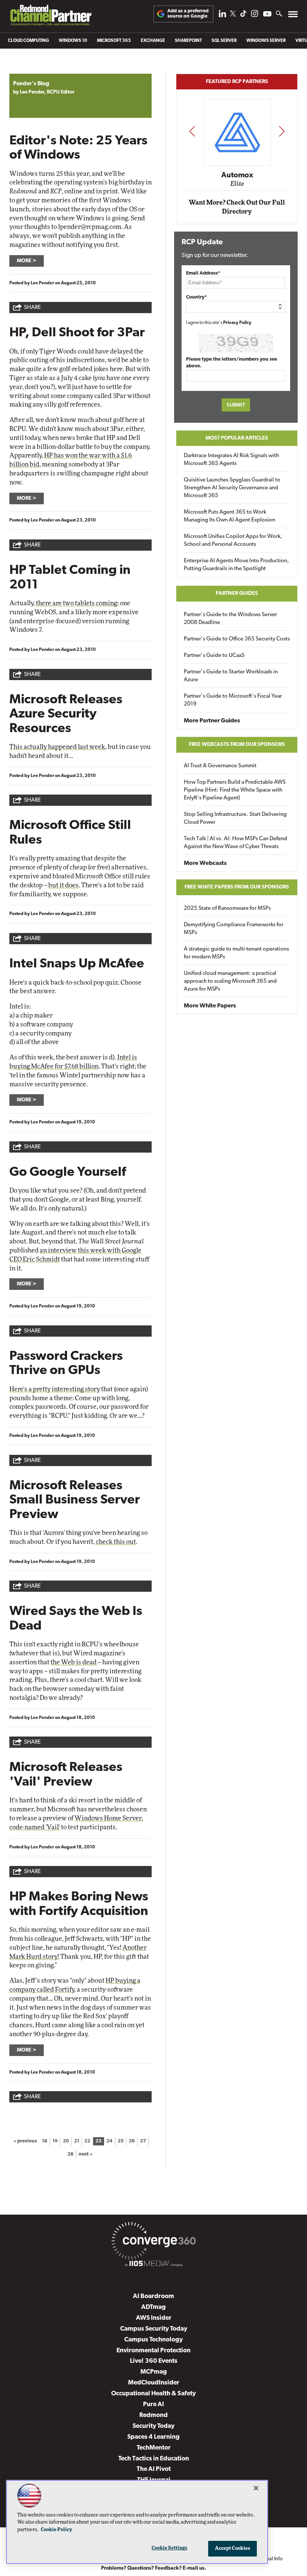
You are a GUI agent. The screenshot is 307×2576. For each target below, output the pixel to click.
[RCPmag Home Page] (51, 17)
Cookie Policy (57, 2530)
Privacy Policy (237, 323)
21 (77, 2141)
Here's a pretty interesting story (55, 1389)
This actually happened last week (57, 747)
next (282, 131)
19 (55, 2141)
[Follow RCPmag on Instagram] (255, 16)
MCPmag (154, 2372)
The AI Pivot (154, 2469)
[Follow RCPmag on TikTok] (243, 16)
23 (98, 2141)
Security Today (153, 2426)
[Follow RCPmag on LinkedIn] (222, 16)
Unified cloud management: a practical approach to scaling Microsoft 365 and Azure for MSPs (230, 981)
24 (109, 2141)
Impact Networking (237, 165)
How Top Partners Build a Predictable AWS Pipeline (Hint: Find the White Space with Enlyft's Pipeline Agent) (235, 790)
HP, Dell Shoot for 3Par (77, 333)
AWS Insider (154, 2318)
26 (132, 2141)
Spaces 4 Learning (153, 2437)
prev (192, 131)
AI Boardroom (153, 2296)
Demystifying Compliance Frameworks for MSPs (234, 929)
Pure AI (153, 2404)
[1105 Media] (153, 2265)
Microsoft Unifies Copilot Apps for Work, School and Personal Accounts (233, 541)
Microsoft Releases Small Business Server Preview (75, 1500)
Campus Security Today (154, 2329)
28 (70, 2154)
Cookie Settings (170, 2548)
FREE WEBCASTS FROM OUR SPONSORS (237, 745)
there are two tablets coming (77, 603)
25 (121, 2141)
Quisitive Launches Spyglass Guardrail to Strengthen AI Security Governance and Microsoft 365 (232, 488)
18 (45, 2141)
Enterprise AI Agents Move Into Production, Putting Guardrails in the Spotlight (236, 565)
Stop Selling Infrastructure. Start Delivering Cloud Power (235, 819)
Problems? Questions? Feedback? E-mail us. (154, 2568)
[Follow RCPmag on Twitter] (233, 15)
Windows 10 (73, 41)
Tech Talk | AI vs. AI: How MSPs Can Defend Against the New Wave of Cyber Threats (235, 843)
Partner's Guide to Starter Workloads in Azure (231, 676)
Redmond (153, 2415)
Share (32, 308)
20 (66, 2141)
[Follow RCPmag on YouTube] (267, 15)
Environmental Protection (153, 2351)
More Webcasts (205, 863)
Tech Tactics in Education (154, 2459)
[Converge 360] (153, 2242)
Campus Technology (153, 2340)
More (24, 261)
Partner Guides (237, 593)
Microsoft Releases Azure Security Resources (66, 715)
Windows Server (266, 41)
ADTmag (153, 2307)
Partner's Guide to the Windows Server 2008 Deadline (230, 619)
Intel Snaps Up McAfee (77, 964)
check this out (116, 1542)
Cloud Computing (28, 41)
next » (86, 2154)
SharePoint (188, 41)
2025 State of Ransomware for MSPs (227, 908)
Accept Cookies (233, 2549)
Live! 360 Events (154, 2361)
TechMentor (154, 2448)
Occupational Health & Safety (153, 2394)
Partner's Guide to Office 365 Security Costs (237, 639)
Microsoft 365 (114, 41)
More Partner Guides (212, 721)
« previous (25, 2141)
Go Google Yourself (68, 1173)
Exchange (153, 41)
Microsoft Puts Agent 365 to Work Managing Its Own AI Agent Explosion (230, 516)
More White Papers (210, 1006)
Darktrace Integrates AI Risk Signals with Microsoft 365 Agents (231, 460)
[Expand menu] (293, 16)
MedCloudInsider (154, 2383)
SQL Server (224, 41)
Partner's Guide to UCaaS (214, 656)
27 (143, 2141)
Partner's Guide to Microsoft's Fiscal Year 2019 (233, 700)
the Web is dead (74, 1662)
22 (87, 2141)
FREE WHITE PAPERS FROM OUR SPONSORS (237, 887)
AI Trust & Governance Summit (220, 766)
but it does (63, 885)
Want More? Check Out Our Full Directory (237, 207)
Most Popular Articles (237, 438)
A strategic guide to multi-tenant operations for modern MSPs (236, 953)
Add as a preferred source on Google (188, 14)
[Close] (256, 2488)
